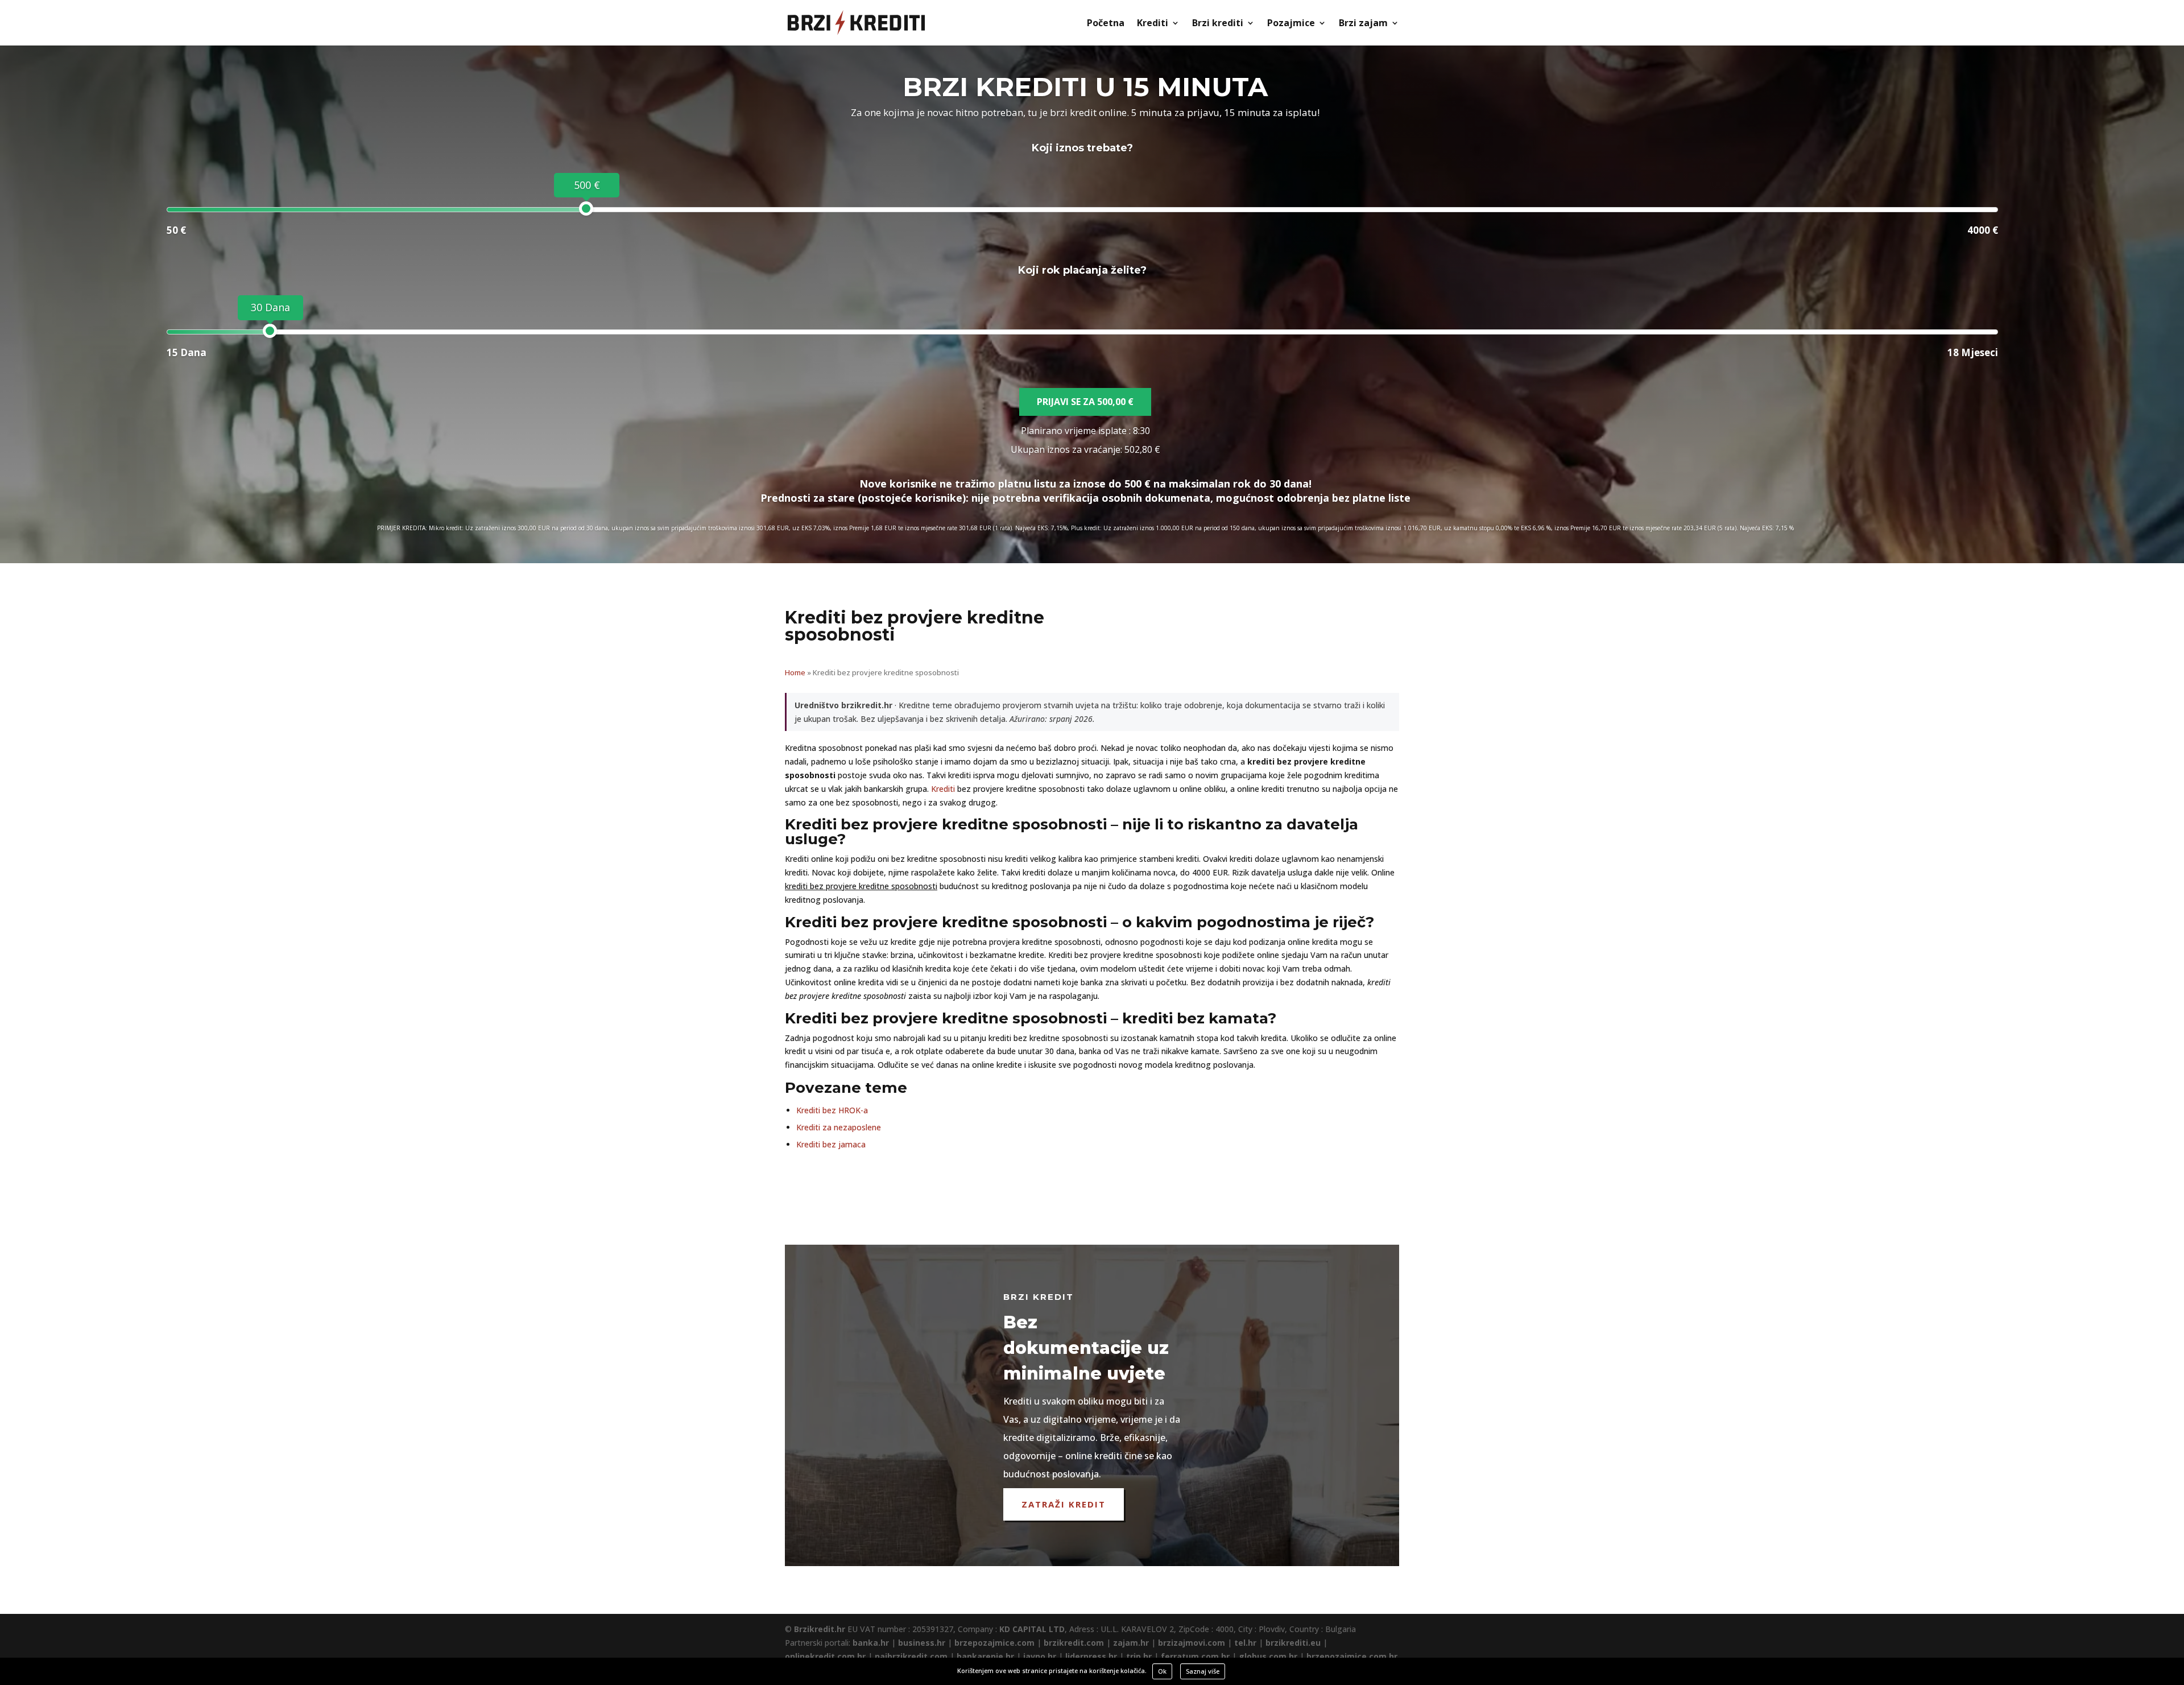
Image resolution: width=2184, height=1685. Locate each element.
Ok (1162, 1671)
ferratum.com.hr (1195, 1656)
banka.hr (871, 1643)
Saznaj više (1203, 1671)
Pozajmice (1291, 24)
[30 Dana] (270, 331)
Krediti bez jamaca (831, 1144)
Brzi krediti (1218, 24)
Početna (1106, 24)
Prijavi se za (1085, 402)
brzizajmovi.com (1192, 1643)
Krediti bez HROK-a (832, 1110)
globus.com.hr (1268, 1656)
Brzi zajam (1363, 24)
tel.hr (1245, 1643)
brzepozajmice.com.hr (1352, 1656)
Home (795, 672)
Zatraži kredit (1064, 1504)
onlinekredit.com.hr (825, 1656)
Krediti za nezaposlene (839, 1127)
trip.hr (1139, 1656)
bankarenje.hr (985, 1656)
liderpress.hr (1091, 1656)
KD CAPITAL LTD (1032, 1629)
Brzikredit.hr (820, 1629)
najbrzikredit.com (911, 1656)
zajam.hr (1131, 1643)
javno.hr (1040, 1656)
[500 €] (586, 208)
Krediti (1153, 24)
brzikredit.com (1074, 1643)
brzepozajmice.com (994, 1643)
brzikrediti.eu (1293, 1643)
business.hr (922, 1643)
